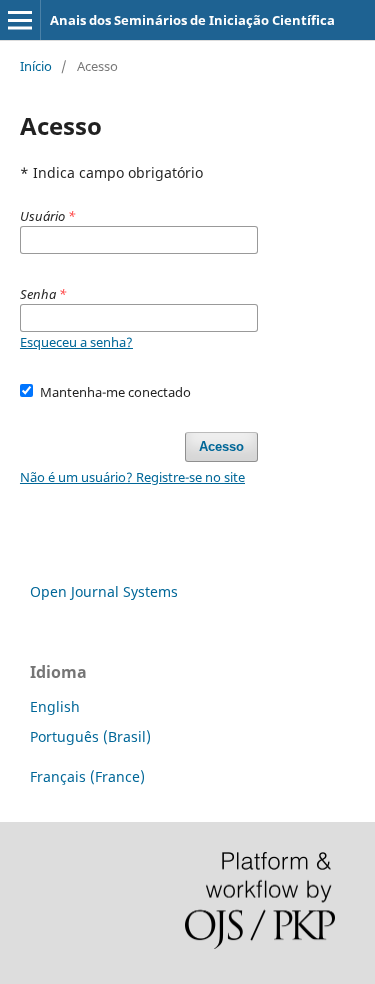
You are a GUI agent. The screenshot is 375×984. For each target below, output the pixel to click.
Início (36, 66)
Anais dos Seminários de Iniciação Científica (192, 20)
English (55, 706)
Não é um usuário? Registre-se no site (132, 477)
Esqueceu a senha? (76, 342)
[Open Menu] (20, 20)
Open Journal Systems (104, 591)
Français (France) (87, 776)
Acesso (221, 446)
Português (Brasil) (90, 736)
